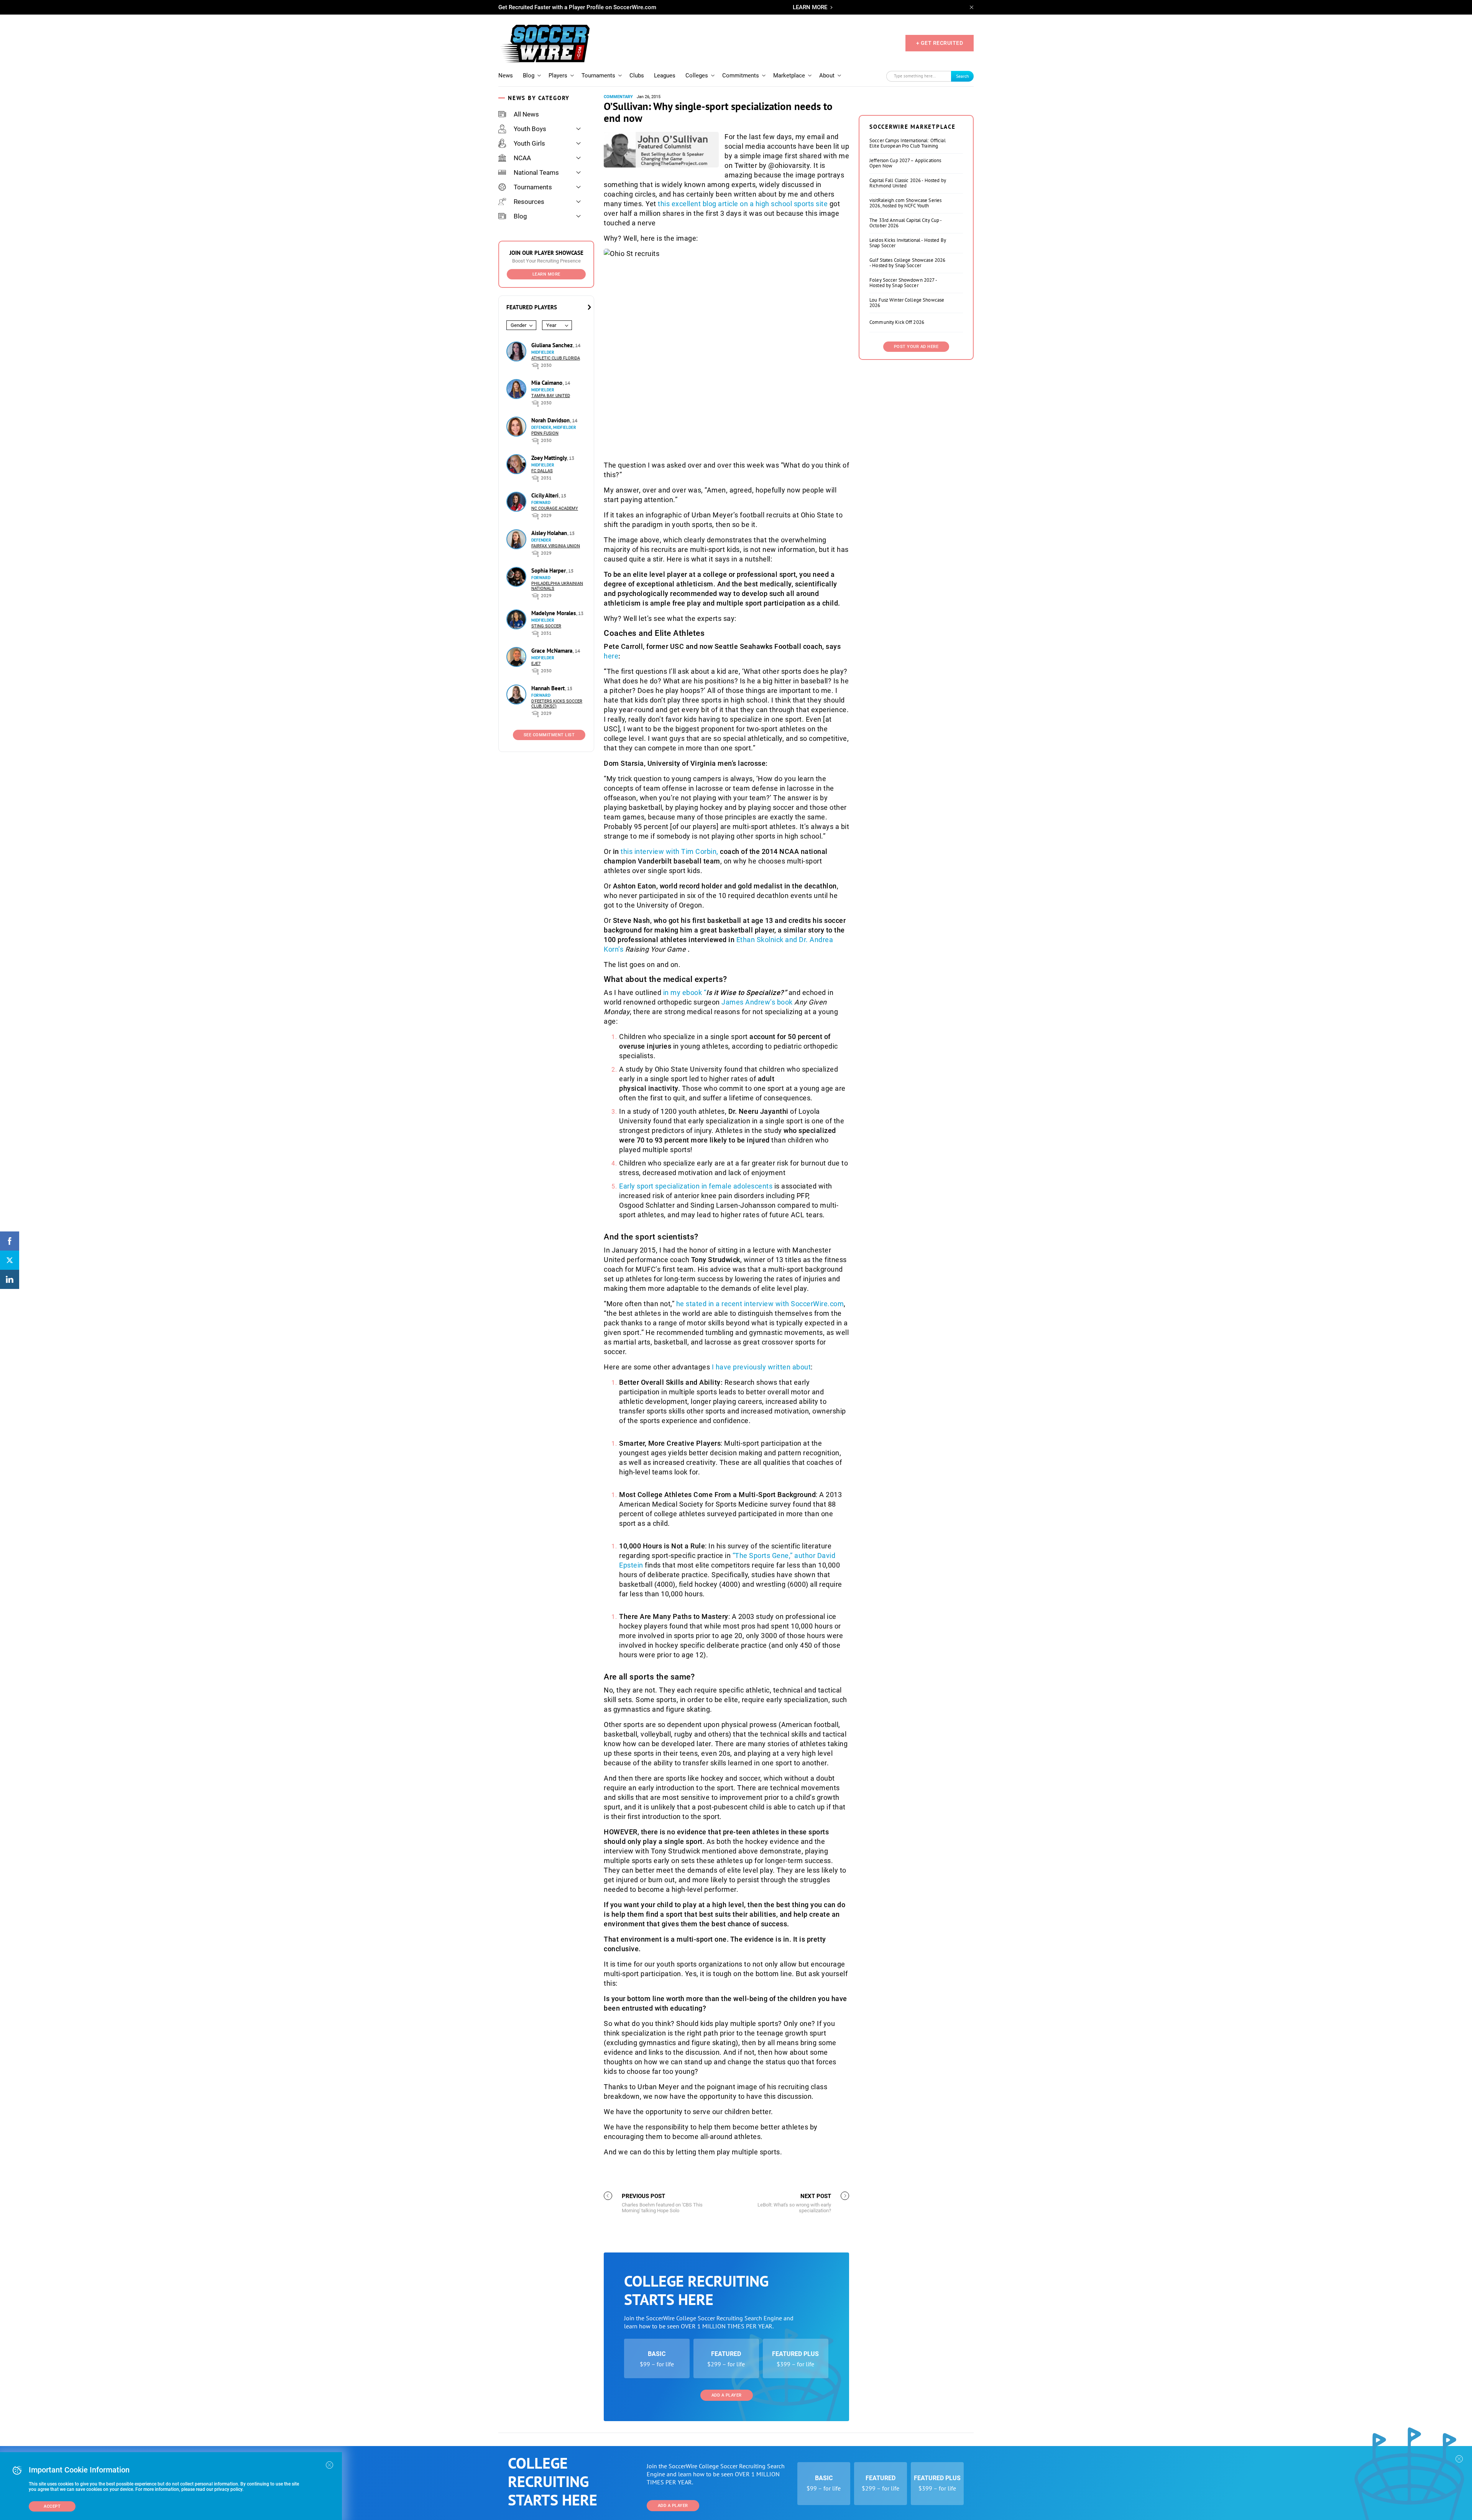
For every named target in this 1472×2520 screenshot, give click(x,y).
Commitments (741, 76)
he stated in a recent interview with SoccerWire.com (760, 1304)
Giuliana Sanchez (553, 345)
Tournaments (598, 76)
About (827, 76)
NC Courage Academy (555, 508)
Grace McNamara (553, 651)
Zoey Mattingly (550, 458)
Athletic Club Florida (556, 358)
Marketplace (789, 76)
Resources (529, 202)
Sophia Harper (549, 570)
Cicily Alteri (546, 495)
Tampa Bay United (551, 396)
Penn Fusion (545, 433)
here (611, 656)
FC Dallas (542, 471)
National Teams (536, 172)
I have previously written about (761, 1367)
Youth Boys (530, 129)
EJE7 (536, 664)
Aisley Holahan (550, 533)
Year (551, 325)
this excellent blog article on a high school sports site (743, 204)
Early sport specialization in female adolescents (696, 1186)
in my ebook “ (725, 992)
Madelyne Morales (554, 613)
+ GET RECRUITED (940, 43)
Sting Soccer (546, 626)
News (506, 76)
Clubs (637, 76)
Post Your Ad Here (916, 347)
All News (526, 114)
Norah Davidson (551, 420)
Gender (518, 325)
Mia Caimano (548, 383)
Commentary (618, 97)
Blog (529, 76)
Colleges (697, 76)
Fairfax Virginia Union (556, 546)
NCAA (522, 158)
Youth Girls (529, 143)
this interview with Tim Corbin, (669, 851)
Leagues (665, 76)
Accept (52, 2506)
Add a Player (727, 2395)
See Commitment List (549, 735)
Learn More (546, 274)
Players (558, 76)
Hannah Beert (549, 688)
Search (963, 76)
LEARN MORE (810, 7)
